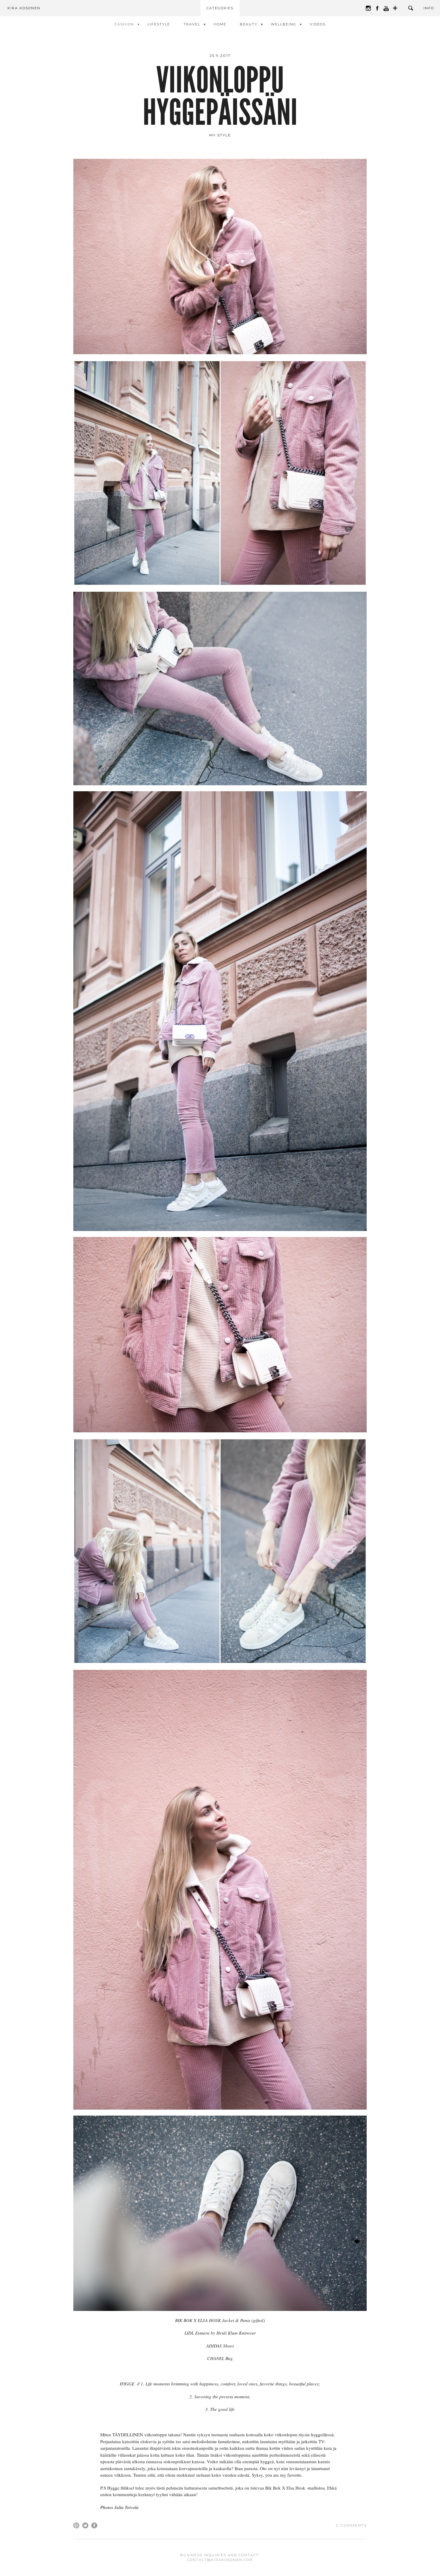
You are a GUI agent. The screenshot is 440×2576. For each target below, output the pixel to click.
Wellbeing (284, 24)
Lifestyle (159, 24)
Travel (192, 24)
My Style (220, 135)
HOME (220, 24)
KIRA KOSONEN (24, 8)
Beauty (249, 24)
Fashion (124, 24)
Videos (318, 24)
